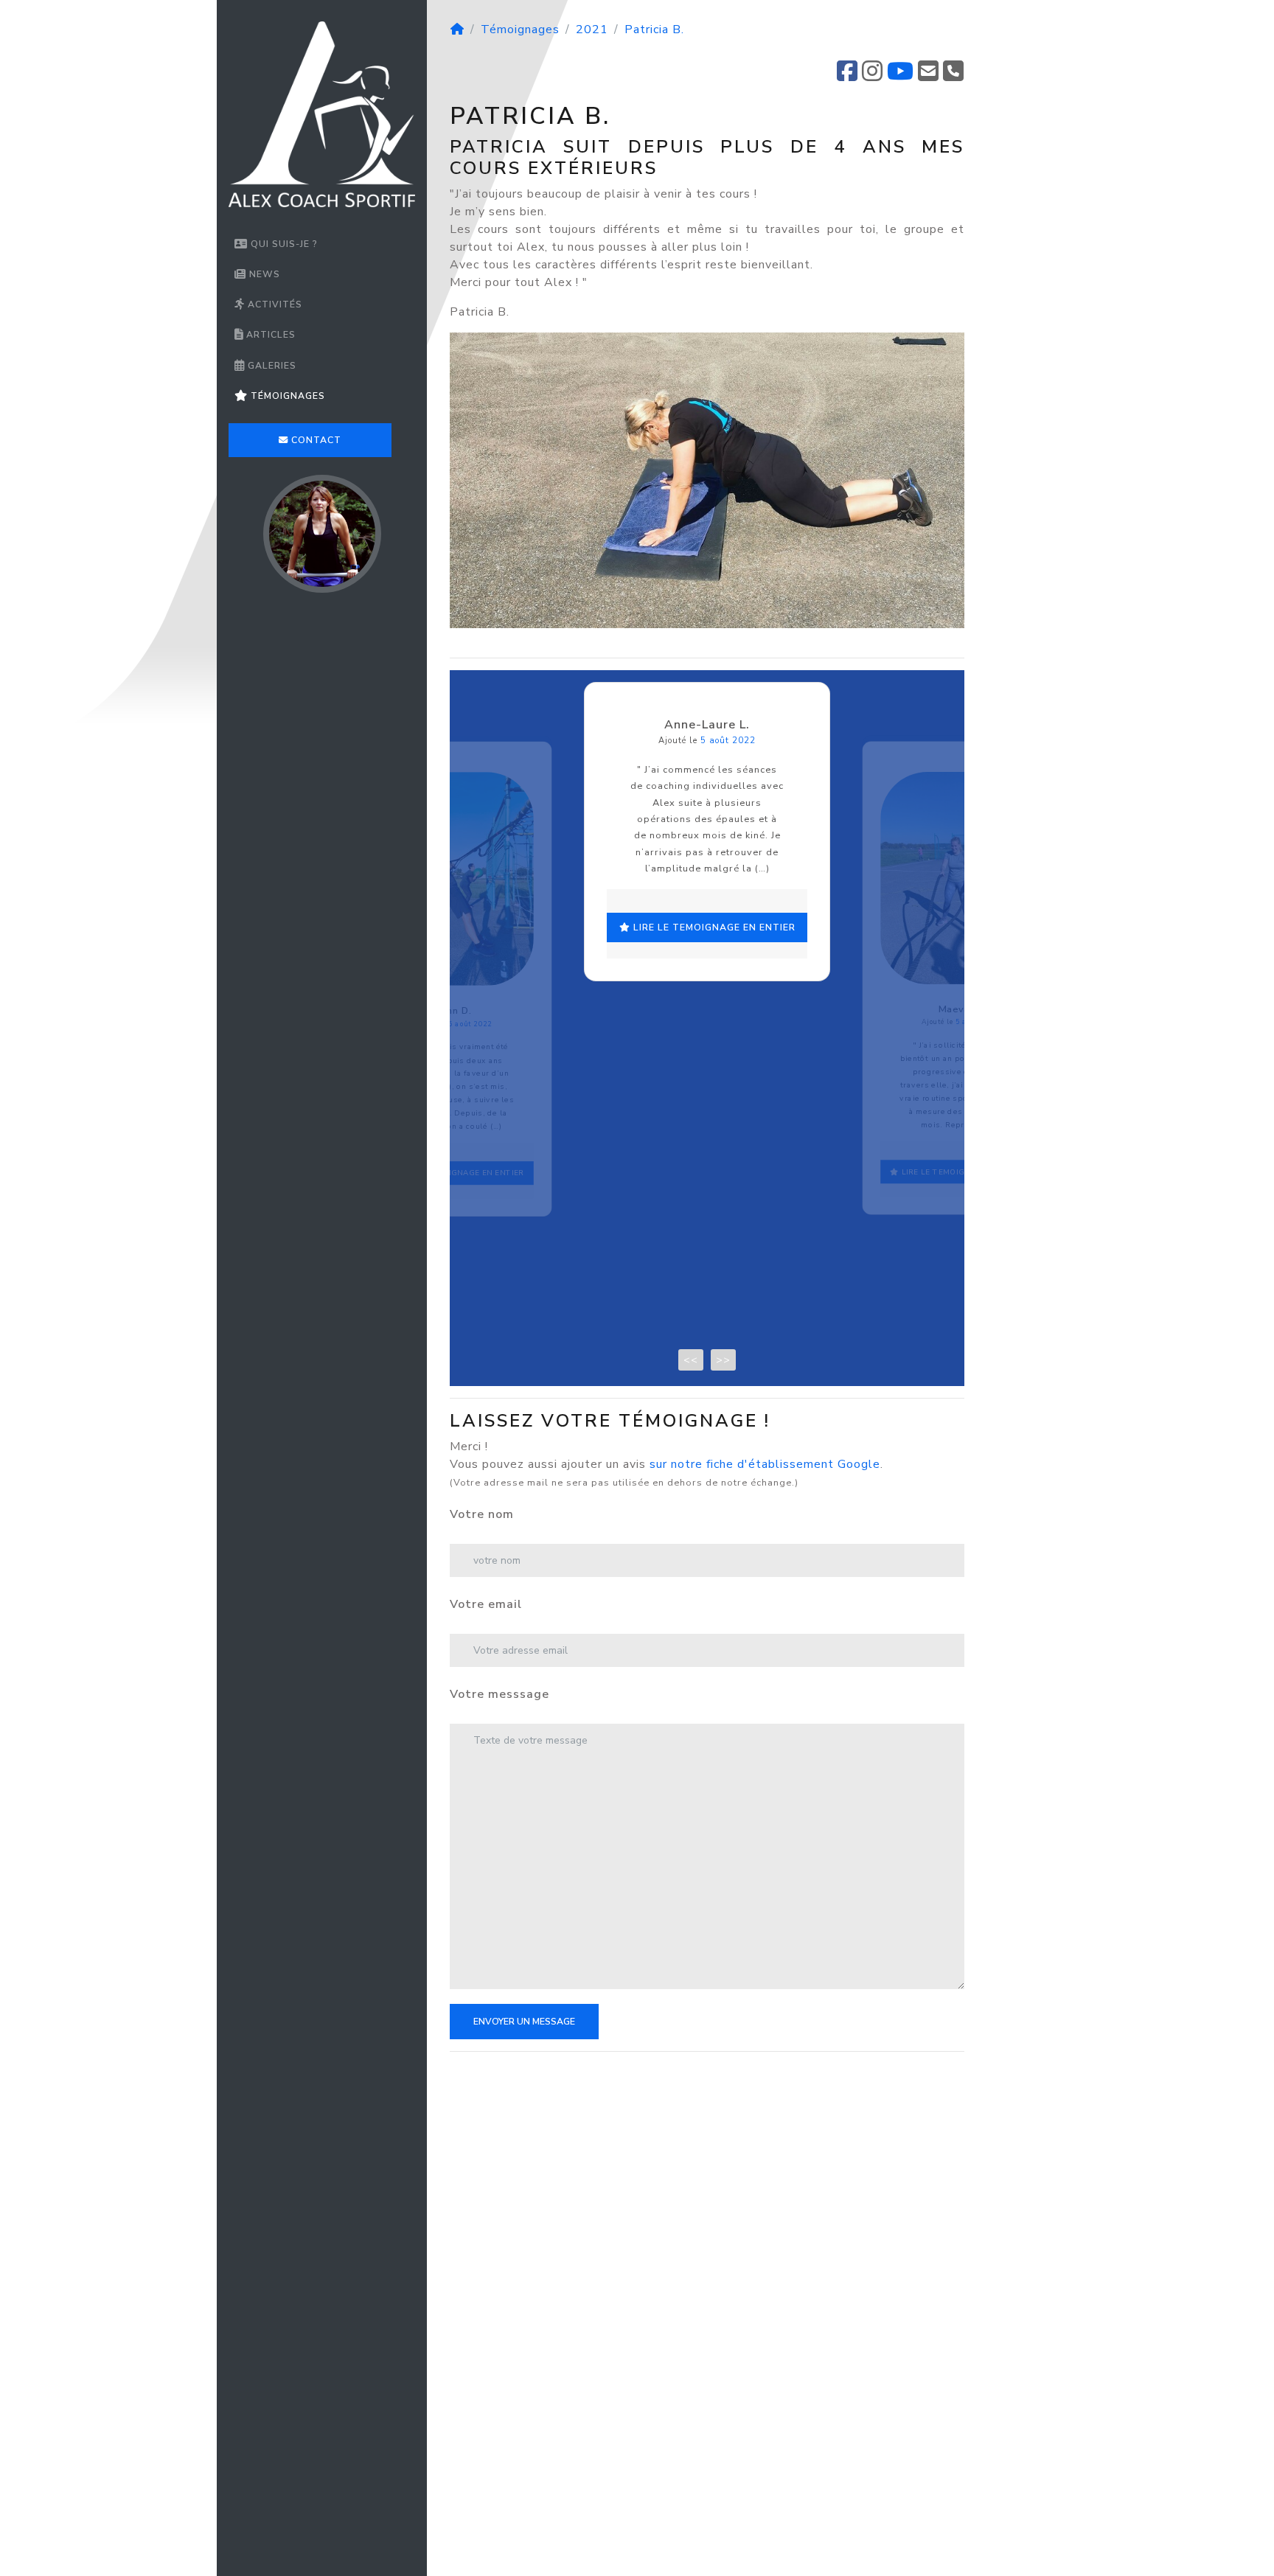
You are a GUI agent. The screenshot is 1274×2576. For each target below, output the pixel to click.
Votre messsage (499, 1694)
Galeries (271, 366)
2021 (592, 29)
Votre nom (482, 1514)
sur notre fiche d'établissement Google (765, 1464)
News (263, 274)
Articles (269, 335)
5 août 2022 (470, 1024)
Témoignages (286, 396)
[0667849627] (954, 76)
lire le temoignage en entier (457, 1173)
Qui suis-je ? (283, 244)
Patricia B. (654, 29)
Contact (315, 440)
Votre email (486, 1604)
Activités (274, 304)
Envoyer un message (524, 2022)
